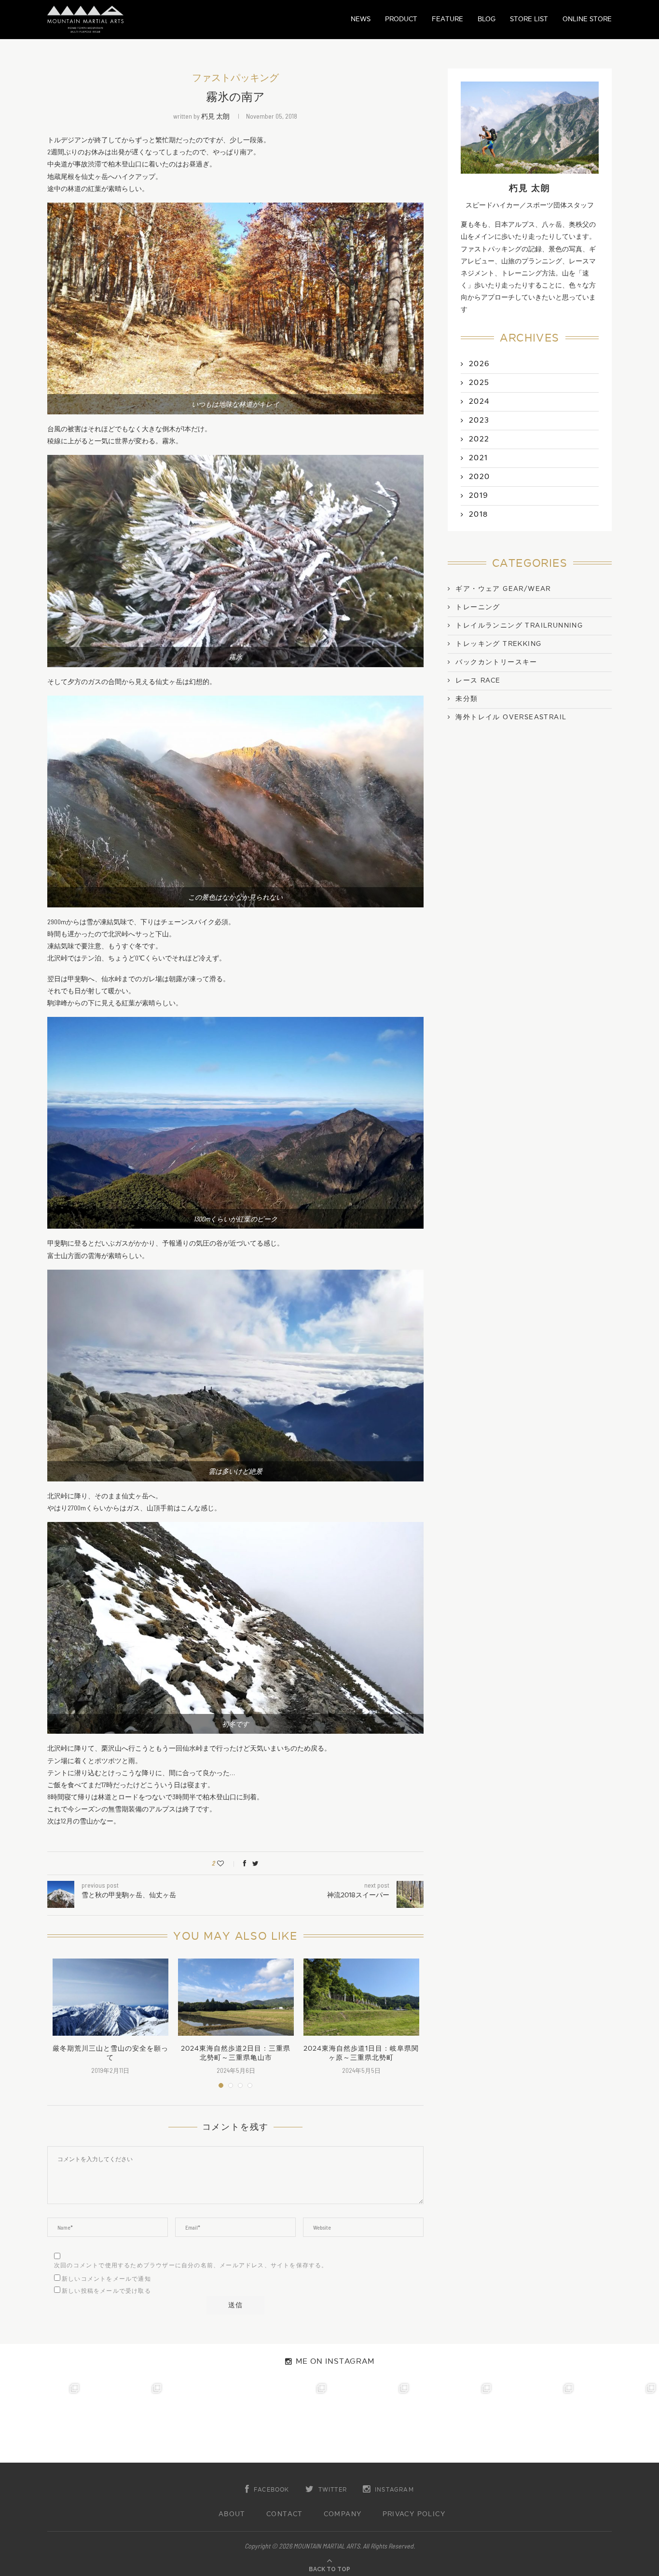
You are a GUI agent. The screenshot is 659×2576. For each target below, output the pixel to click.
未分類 (467, 699)
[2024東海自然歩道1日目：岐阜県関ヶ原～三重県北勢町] (361, 1997)
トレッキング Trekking (498, 644)
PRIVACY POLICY (414, 2514)
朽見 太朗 (215, 116)
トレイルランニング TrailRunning (519, 626)
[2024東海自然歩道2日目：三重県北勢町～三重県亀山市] (236, 1997)
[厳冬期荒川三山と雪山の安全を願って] (110, 1997)
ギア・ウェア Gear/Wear (503, 589)
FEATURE (447, 19)
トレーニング (478, 607)
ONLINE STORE (587, 19)
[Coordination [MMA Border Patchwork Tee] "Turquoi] (124, 2421)
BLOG (487, 19)
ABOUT (232, 2514)
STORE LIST (529, 19)
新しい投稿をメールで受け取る (106, 2291)
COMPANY (343, 2514)
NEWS (361, 19)
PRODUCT (401, 19)
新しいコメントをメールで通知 (106, 2279)
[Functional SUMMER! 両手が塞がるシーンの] (371, 2421)
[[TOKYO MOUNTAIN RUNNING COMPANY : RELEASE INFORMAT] (206, 2421)
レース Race (478, 681)
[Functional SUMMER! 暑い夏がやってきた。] (618, 2421)
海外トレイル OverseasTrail (511, 717)
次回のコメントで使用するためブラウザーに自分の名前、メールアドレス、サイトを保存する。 (191, 2265)
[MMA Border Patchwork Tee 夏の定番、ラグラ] (536, 2421)
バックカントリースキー (496, 662)
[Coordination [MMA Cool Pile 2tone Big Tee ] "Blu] (41, 2421)
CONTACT (285, 2514)
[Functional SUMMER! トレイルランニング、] (288, 2421)
